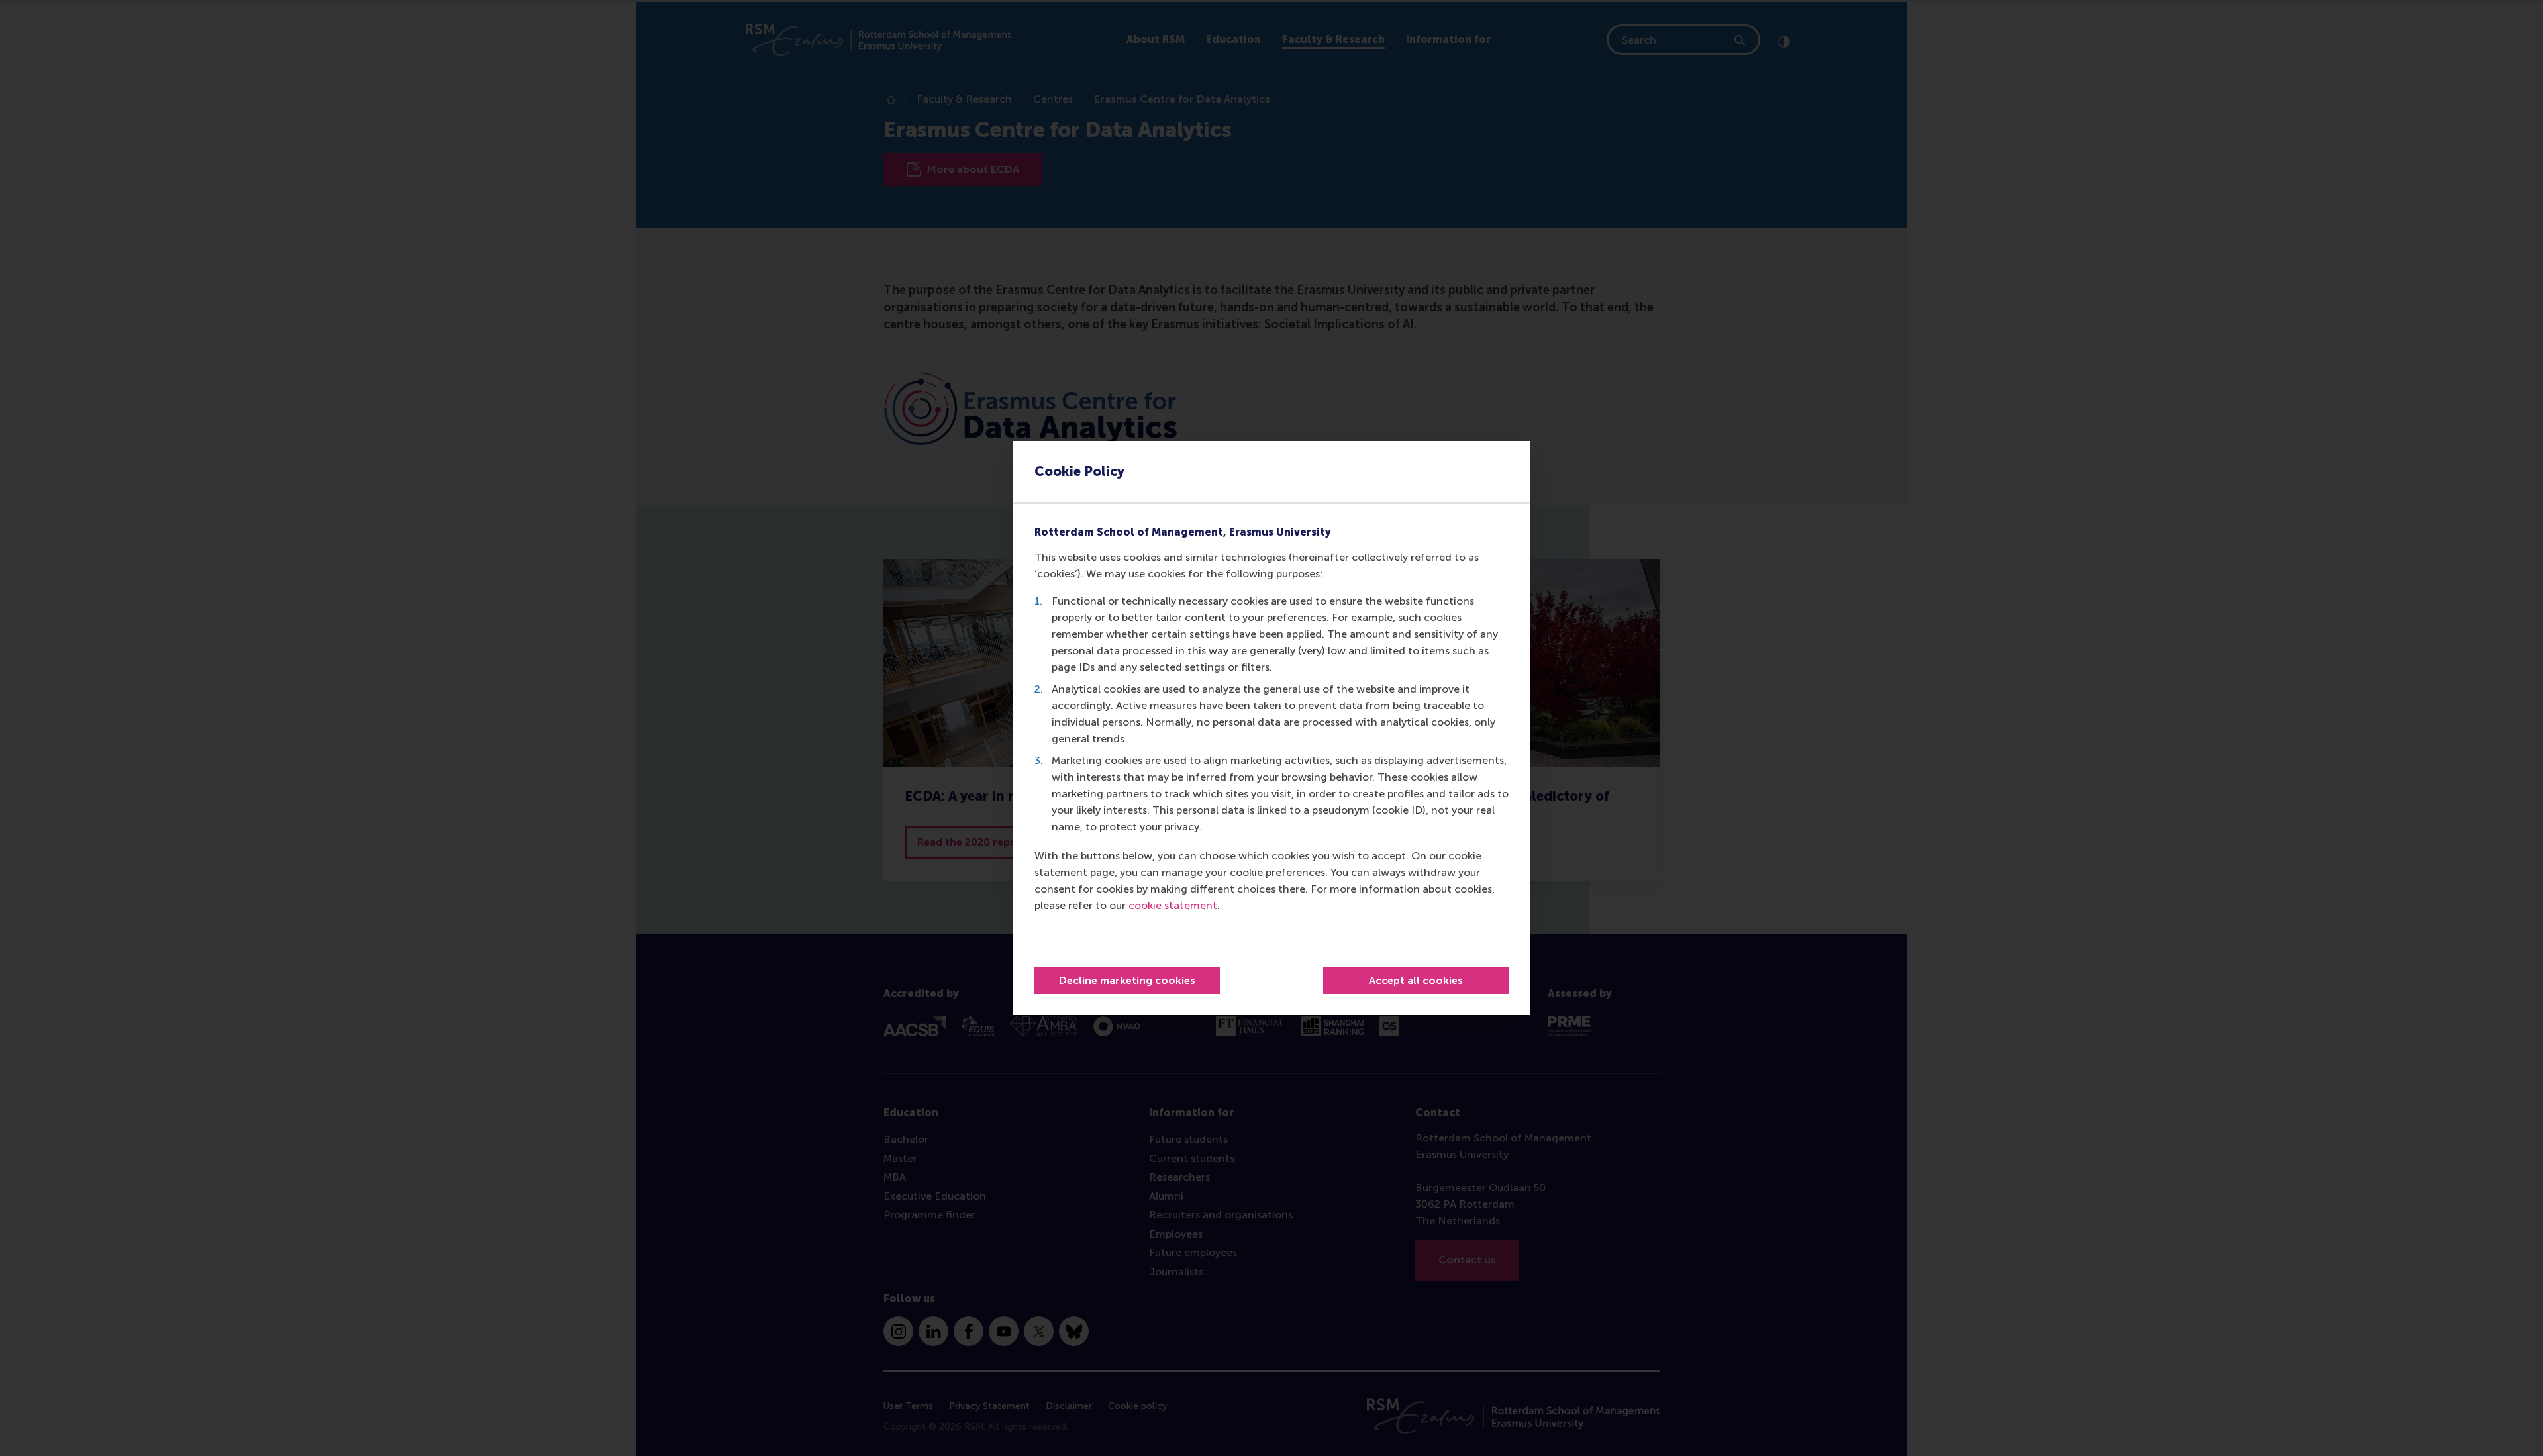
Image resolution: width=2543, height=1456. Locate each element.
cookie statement (1173, 905)
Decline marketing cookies (1127, 980)
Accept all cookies (1416, 980)
